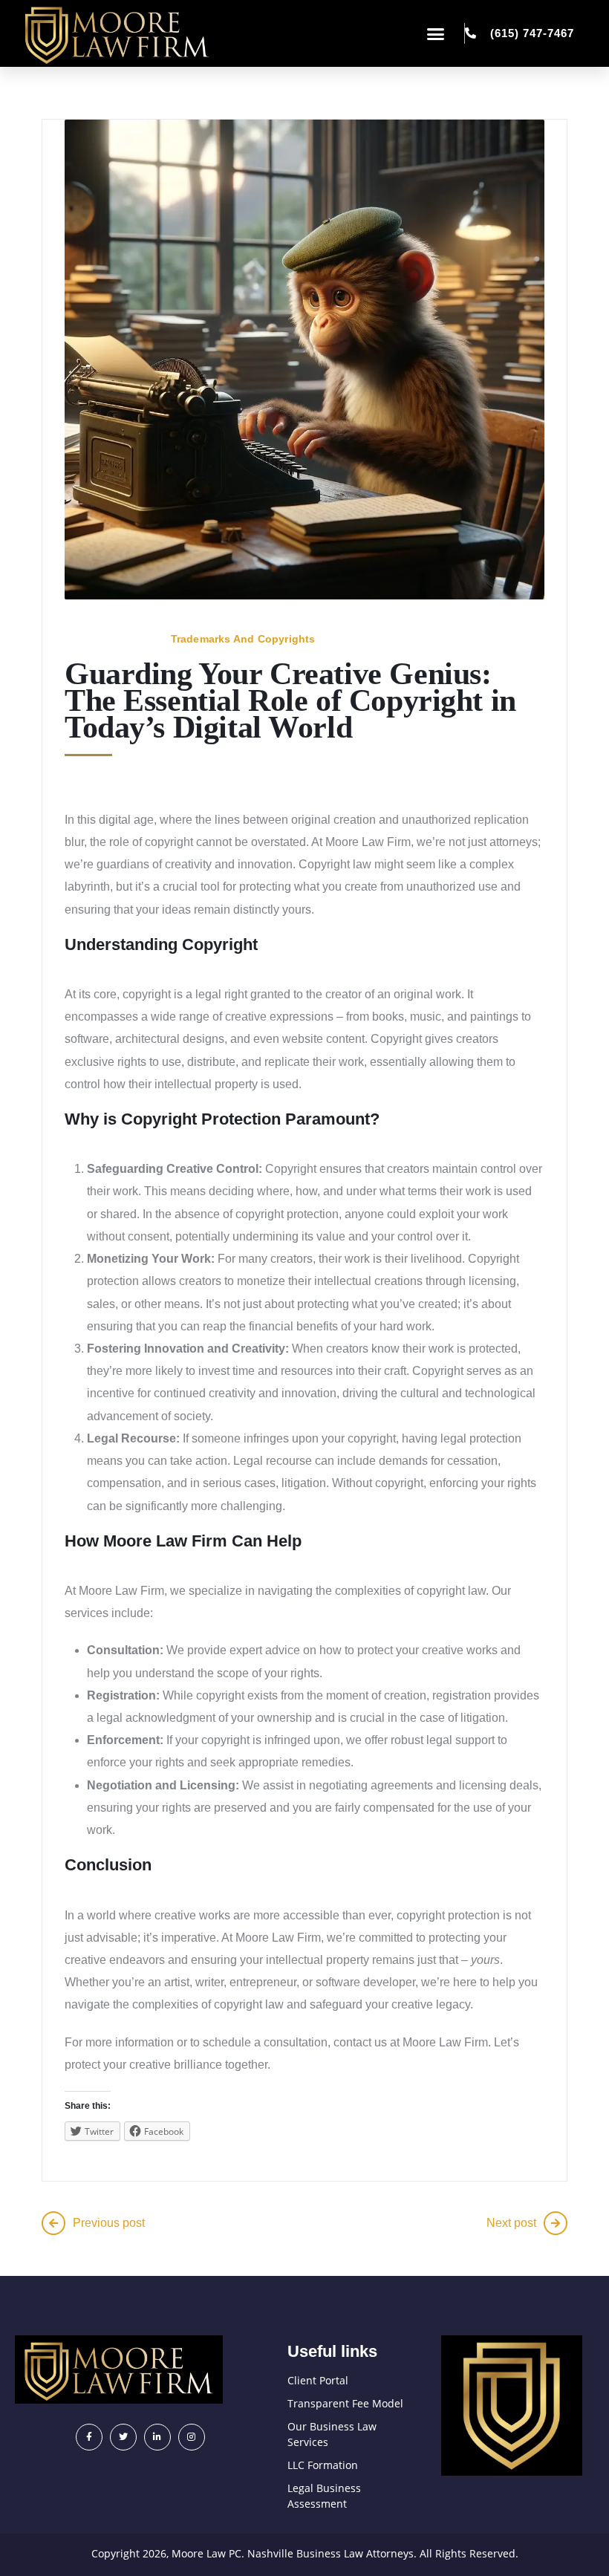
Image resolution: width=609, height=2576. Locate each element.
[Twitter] (123, 2437)
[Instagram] (192, 2437)
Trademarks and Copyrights (243, 639)
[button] (436, 33)
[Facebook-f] (89, 2437)
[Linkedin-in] (157, 2437)
